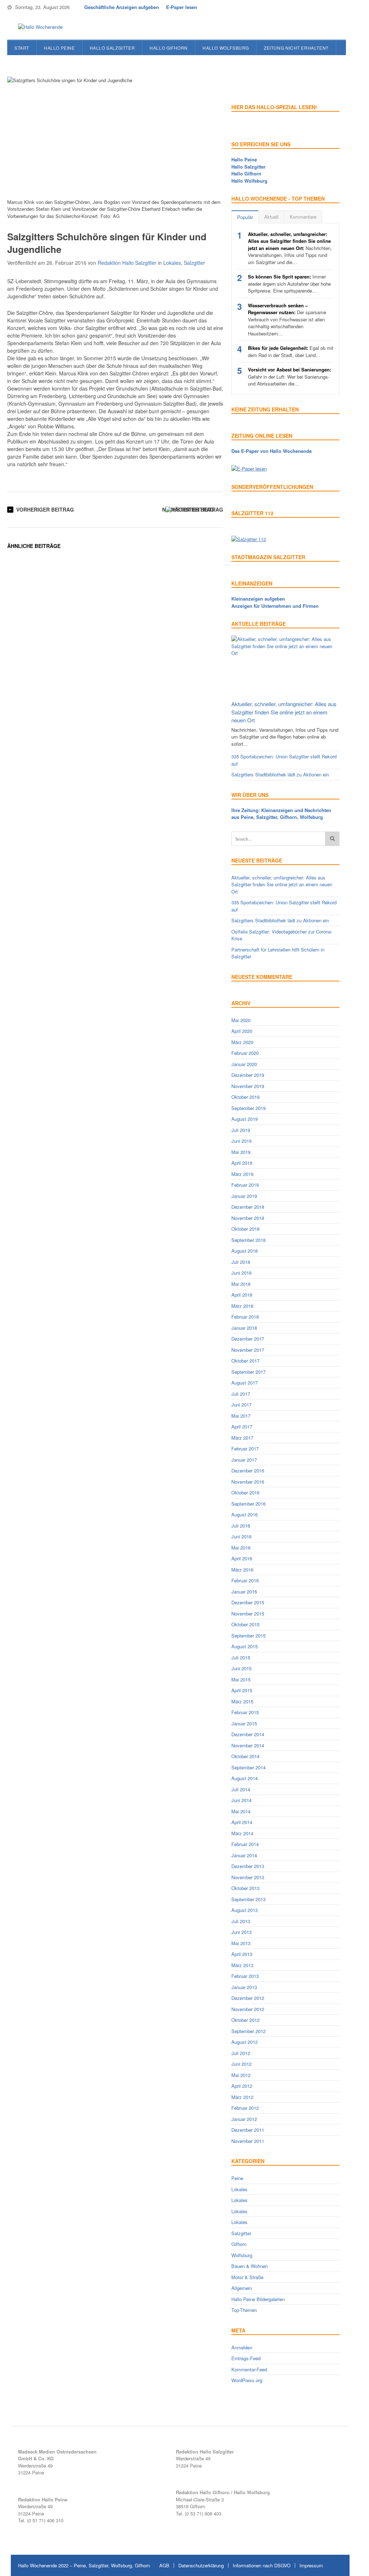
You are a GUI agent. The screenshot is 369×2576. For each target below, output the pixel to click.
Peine (237, 2178)
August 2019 (244, 1119)
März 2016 (242, 1570)
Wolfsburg (242, 2255)
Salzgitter (194, 263)
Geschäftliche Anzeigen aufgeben (122, 7)
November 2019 (248, 1086)
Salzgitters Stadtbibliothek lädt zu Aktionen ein (280, 774)
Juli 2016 (241, 1526)
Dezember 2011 (248, 2130)
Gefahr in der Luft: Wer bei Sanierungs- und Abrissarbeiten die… (290, 376)
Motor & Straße (247, 2277)
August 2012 (244, 2042)
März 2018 (242, 1306)
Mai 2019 (241, 1152)
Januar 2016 (244, 1592)
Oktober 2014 (245, 1756)
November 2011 (248, 2141)
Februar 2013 (245, 1976)
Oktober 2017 (245, 1361)
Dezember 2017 (248, 1339)
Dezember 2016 (248, 1470)
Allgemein (242, 2288)
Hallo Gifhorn (169, 48)
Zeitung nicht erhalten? (296, 48)
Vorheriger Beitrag (45, 509)
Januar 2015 (244, 1723)
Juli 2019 (241, 1130)
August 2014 (244, 1778)
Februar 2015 (245, 1712)
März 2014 (242, 1833)
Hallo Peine (59, 48)
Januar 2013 (244, 1987)
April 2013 (242, 1954)
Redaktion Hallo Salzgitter (127, 263)
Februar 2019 (245, 1185)
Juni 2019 (241, 1141)
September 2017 (248, 1372)
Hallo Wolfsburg (226, 48)
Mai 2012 (241, 2075)
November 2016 (248, 1482)
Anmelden (242, 2347)
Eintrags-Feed (246, 2358)
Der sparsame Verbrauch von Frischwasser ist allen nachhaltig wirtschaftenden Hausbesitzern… (287, 319)
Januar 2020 (244, 1064)
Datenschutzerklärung (201, 2565)
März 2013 (242, 1965)
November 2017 (248, 1350)
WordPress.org (247, 2380)
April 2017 (242, 1427)
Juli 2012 (241, 2053)
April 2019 (242, 1163)
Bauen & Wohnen (250, 2266)
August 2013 (244, 1910)
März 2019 (242, 1174)
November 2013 (248, 1877)
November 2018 (248, 1218)
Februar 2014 (245, 1844)
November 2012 (248, 2009)
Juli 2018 (241, 1262)
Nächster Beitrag (188, 509)
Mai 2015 (241, 1679)
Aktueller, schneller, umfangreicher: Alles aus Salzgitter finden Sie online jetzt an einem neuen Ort (284, 712)
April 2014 (242, 1822)
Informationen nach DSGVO (262, 2565)
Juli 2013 (241, 1921)
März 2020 (242, 1042)
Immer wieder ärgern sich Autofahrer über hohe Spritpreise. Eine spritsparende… (289, 284)
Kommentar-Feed (249, 2369)
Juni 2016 (241, 1536)
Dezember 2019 (248, 1075)
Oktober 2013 (245, 1888)
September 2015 (248, 1635)
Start (22, 48)
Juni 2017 (241, 1405)
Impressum (311, 2565)
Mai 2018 (241, 1284)
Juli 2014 (241, 1789)
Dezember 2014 (248, 1734)
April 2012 (242, 2086)
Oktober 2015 (245, 1624)
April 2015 (242, 1690)
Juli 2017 (241, 1394)
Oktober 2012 (245, 2020)
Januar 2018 (244, 1328)
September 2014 (248, 1767)
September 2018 (248, 1240)
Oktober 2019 (245, 1097)
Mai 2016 (241, 1548)
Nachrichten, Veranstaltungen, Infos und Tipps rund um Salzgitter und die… (290, 248)
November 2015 (248, 1614)
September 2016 (248, 1504)
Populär (245, 217)
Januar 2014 (244, 1855)
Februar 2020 (245, 1053)
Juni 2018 (241, 1273)
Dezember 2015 (248, 1602)
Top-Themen (244, 2310)
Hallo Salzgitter (112, 48)
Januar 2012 (244, 2119)
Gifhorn (239, 2244)
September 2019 (248, 1108)
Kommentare (303, 217)
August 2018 (244, 1251)
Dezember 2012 (248, 1998)
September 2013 (248, 1899)
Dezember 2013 (248, 1866)
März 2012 (242, 2097)
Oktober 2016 (245, 1492)
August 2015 (244, 1646)
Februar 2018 (245, 1317)
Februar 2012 (245, 2108)
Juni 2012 (241, 2064)
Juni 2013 (241, 1932)
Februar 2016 (245, 1580)
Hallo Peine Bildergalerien (258, 2299)
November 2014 (248, 1745)
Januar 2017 (244, 1460)
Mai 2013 (241, 1943)
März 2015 (242, 1701)
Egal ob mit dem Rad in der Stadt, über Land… (291, 351)
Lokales (172, 263)
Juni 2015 (241, 1668)
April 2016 (242, 1558)
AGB (164, 2565)
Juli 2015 (241, 1657)
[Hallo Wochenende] (38, 27)
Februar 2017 (245, 1449)
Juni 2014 (241, 1800)
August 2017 (244, 1383)
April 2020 (242, 1031)
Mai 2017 (241, 1416)
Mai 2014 (241, 1811)
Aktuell (271, 217)
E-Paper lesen (182, 7)
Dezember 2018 (248, 1207)
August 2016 (244, 1514)
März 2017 (242, 1438)
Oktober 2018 (245, 1229)
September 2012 (248, 2031)
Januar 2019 (244, 1196)
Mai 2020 (241, 1020)
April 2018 (242, 1295)
